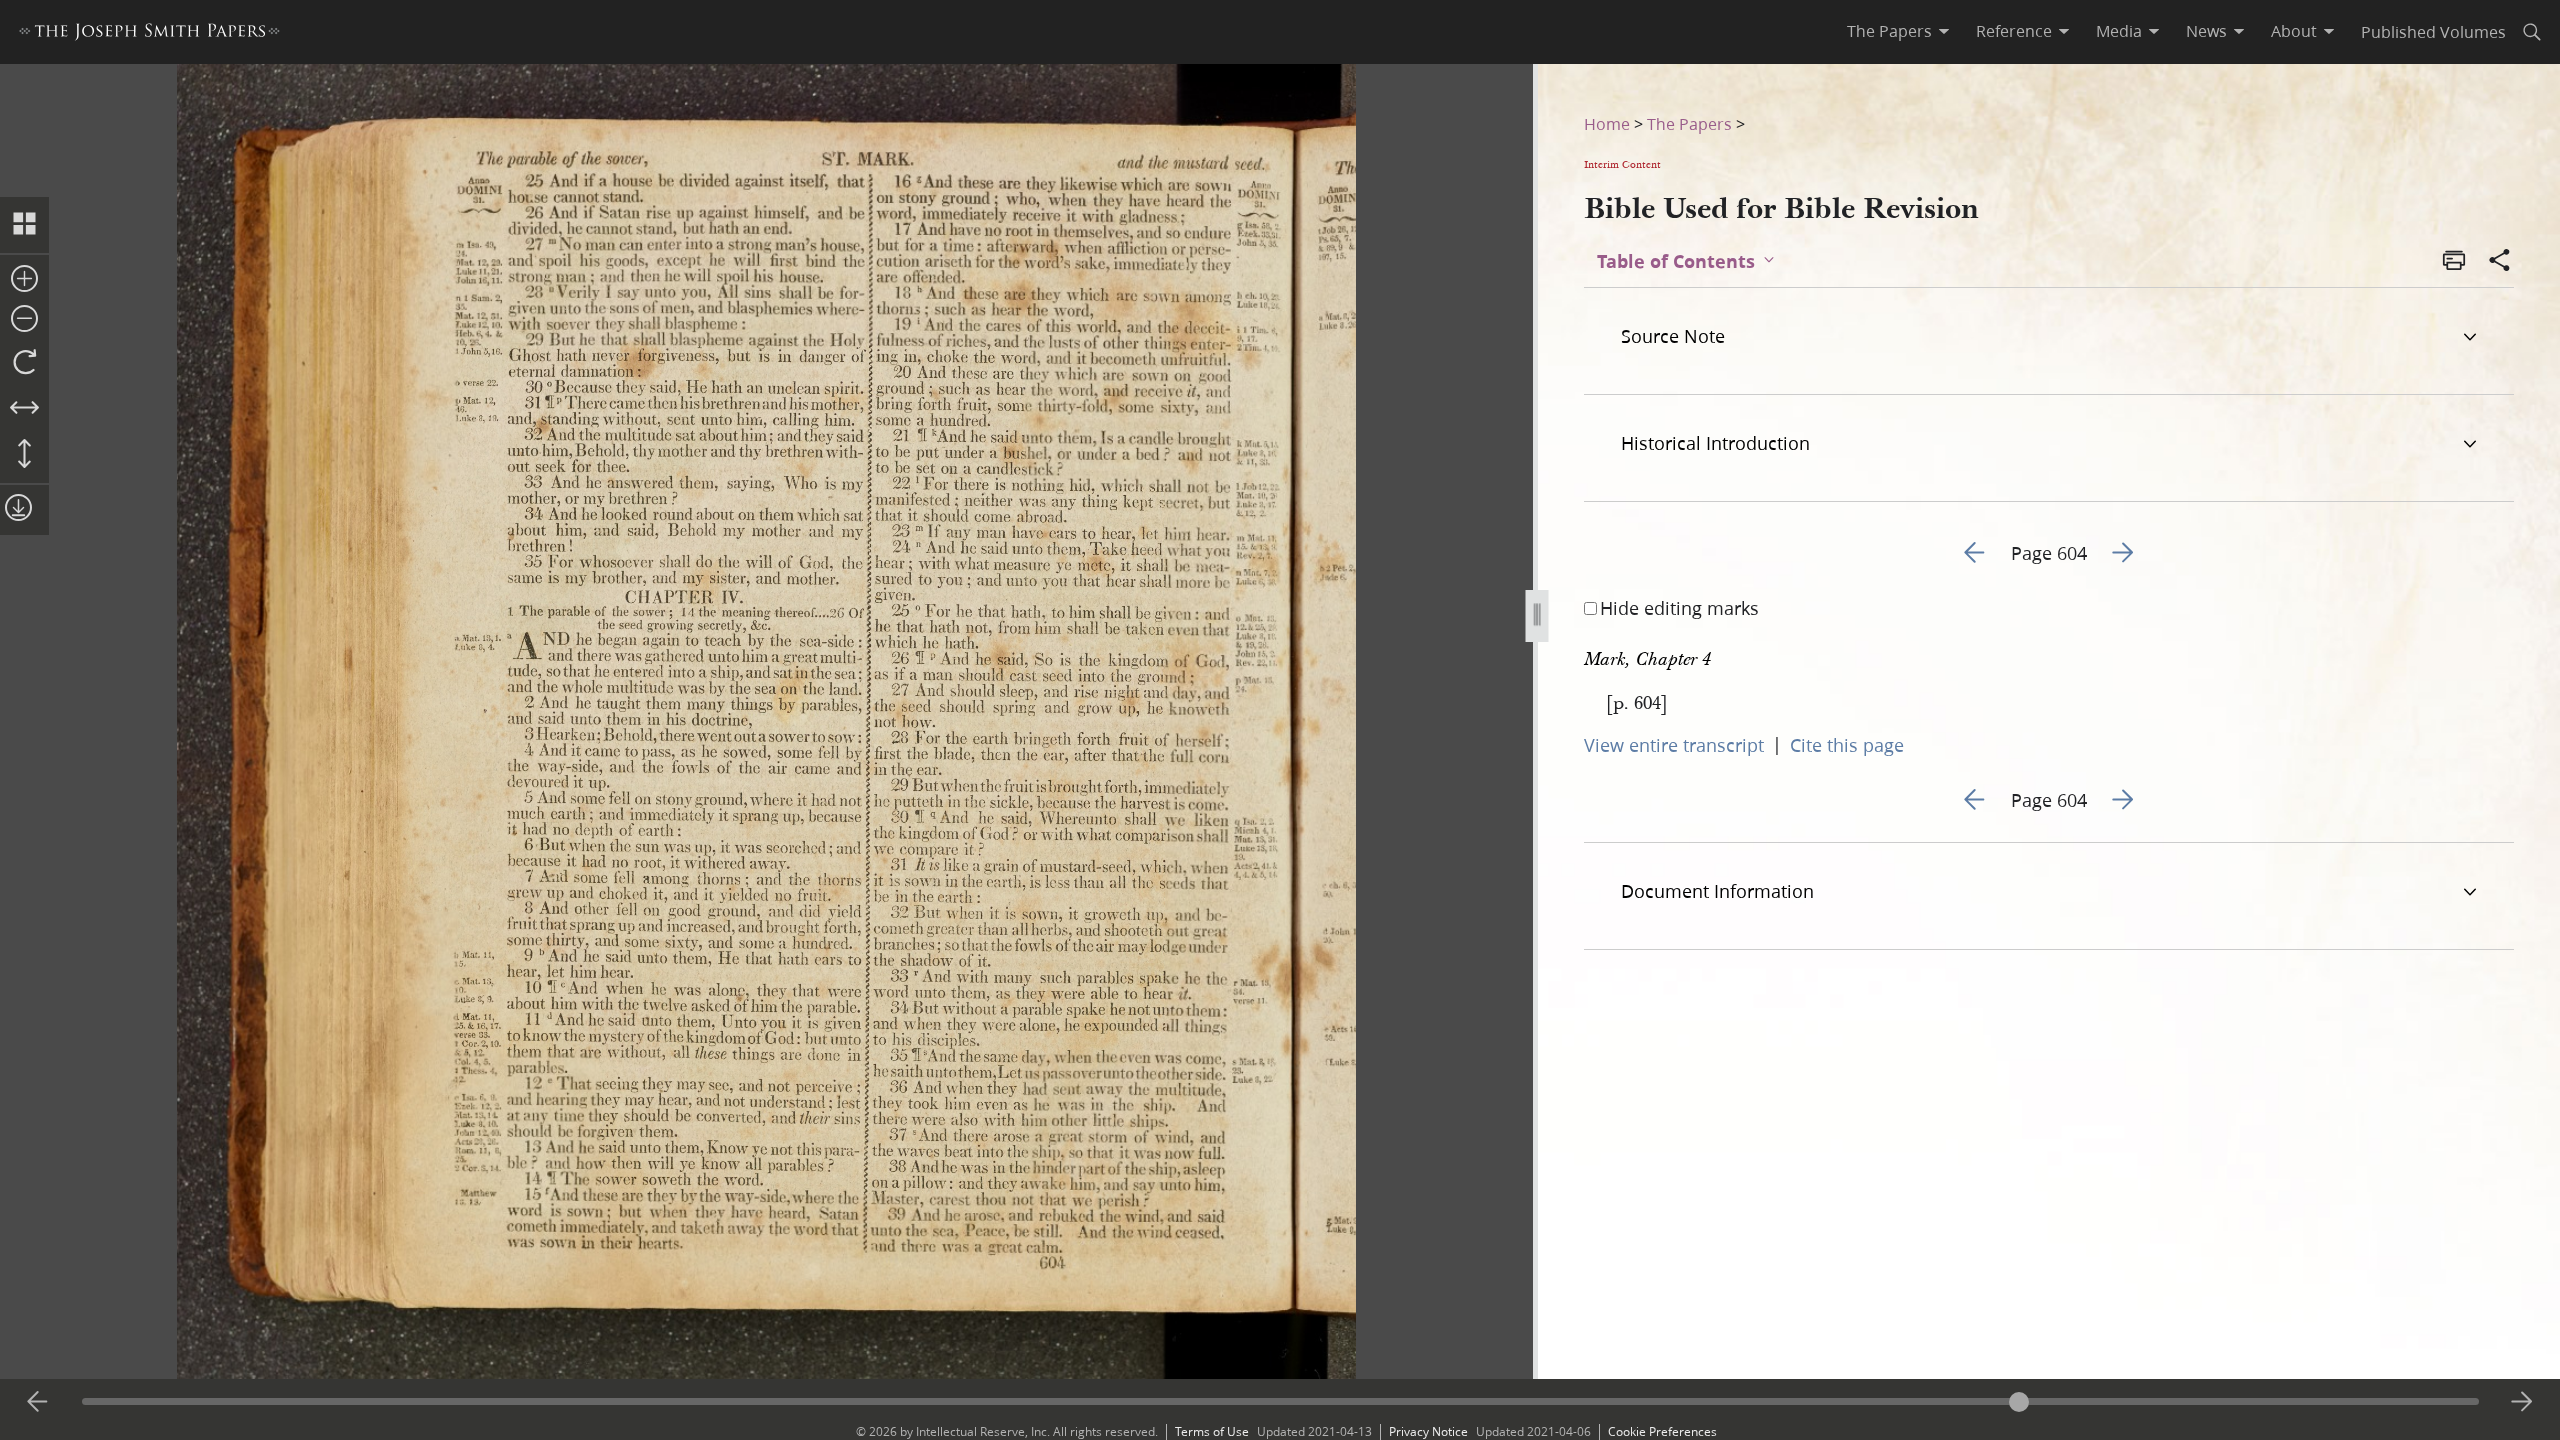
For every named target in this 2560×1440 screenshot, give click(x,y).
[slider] (1280, 1401)
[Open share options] (2500, 262)
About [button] (2294, 31)
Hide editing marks (1679, 608)
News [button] (2206, 31)
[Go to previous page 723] (38, 1402)
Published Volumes (2433, 31)
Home (1607, 123)
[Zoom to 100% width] (24, 409)
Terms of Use (1212, 1431)
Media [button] (2119, 31)
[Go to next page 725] (2522, 1402)
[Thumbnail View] (24, 225)
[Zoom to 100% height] (24, 455)
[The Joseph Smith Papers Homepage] (149, 34)
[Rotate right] (24, 363)
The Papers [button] (1889, 31)
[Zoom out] (24, 320)
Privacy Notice (1428, 1431)
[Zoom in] (24, 280)
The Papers (1689, 123)
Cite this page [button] (1847, 745)
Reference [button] (2014, 31)
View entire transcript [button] (1674, 745)
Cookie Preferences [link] (1662, 1431)
